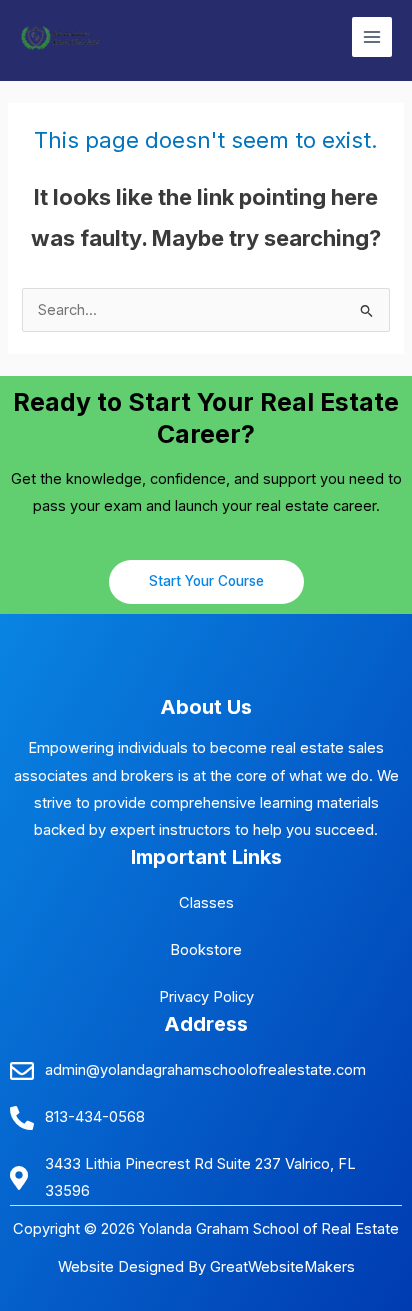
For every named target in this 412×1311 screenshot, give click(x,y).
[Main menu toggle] (372, 37)
